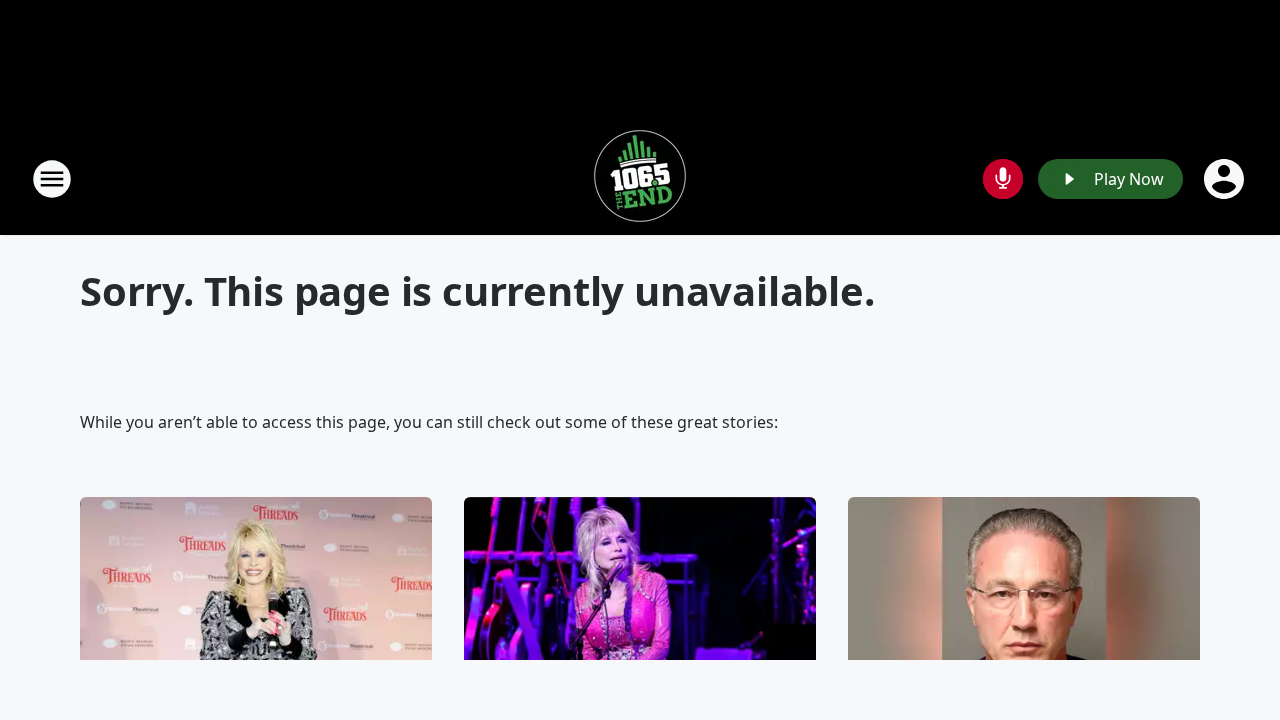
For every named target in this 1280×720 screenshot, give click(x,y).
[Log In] (1226, 179)
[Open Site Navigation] (52, 179)
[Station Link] (640, 178)
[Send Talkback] (1003, 179)
